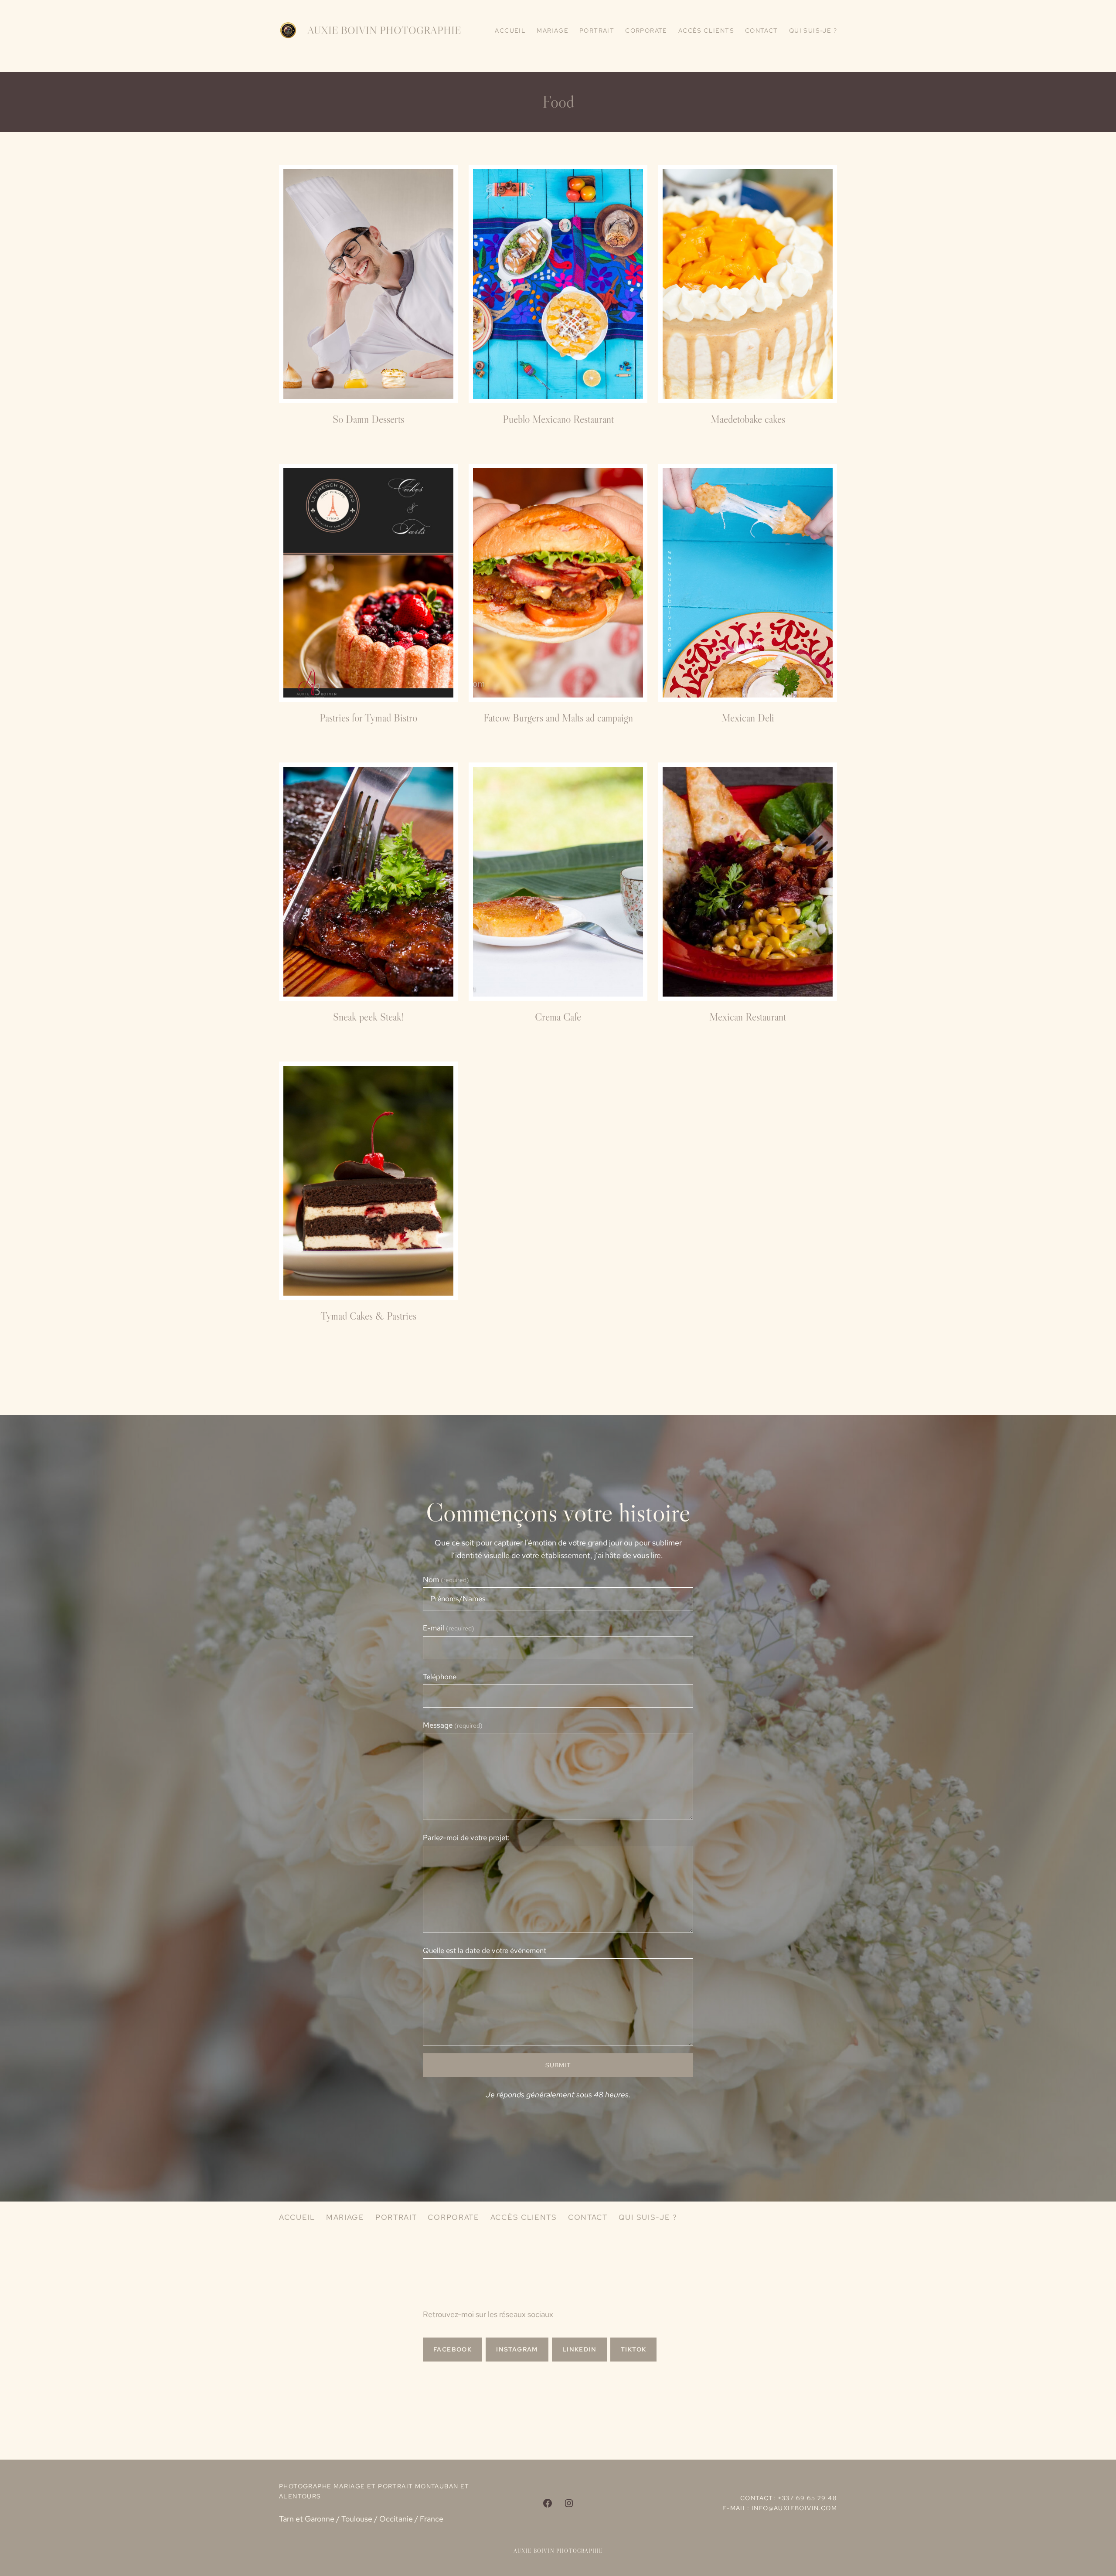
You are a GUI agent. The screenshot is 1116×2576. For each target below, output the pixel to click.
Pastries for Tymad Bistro (368, 718)
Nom (446, 1579)
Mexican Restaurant (748, 1017)
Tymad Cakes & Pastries (368, 1316)
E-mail (449, 1628)
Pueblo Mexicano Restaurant (558, 419)
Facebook (453, 2349)
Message (453, 1725)
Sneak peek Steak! (369, 1017)
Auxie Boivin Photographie (384, 30)
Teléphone (440, 1677)
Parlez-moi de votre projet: (466, 1838)
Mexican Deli (748, 718)
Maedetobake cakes (748, 419)
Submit (558, 2065)
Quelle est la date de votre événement (485, 1950)
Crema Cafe (558, 1017)
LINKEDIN (579, 2349)
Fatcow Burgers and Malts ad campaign (558, 718)
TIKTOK (633, 2349)
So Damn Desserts (368, 419)
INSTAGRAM (517, 2349)
